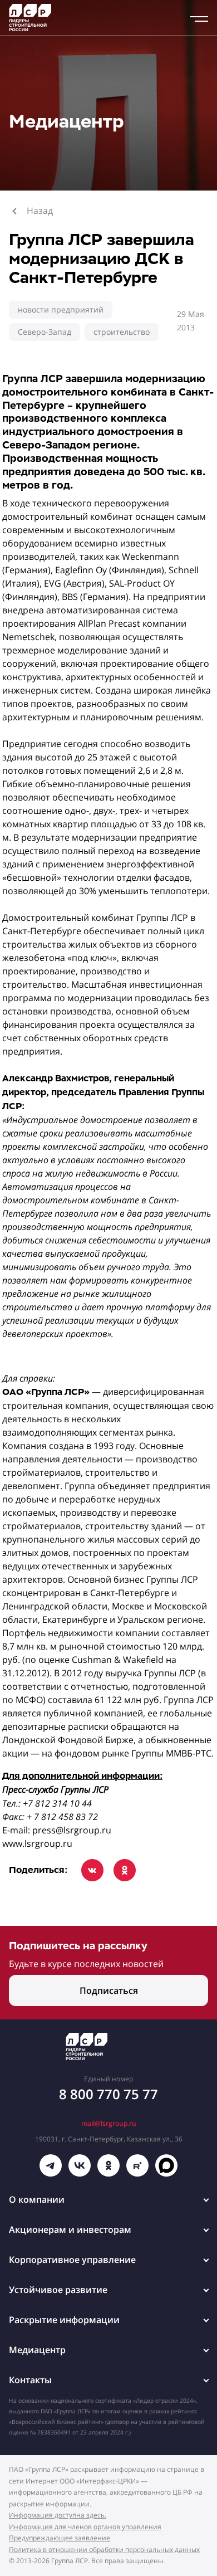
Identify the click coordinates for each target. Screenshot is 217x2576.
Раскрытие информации (64, 2320)
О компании (37, 2199)
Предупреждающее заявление (60, 2538)
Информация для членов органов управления (85, 2527)
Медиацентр (37, 2350)
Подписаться (109, 1990)
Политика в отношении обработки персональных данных (104, 2550)
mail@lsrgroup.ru (109, 2123)
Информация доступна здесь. (58, 2515)
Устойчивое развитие (58, 2290)
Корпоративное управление (72, 2260)
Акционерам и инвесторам (70, 2229)
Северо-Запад (45, 332)
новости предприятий (61, 309)
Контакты (30, 2380)
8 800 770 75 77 (108, 2094)
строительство (122, 332)
